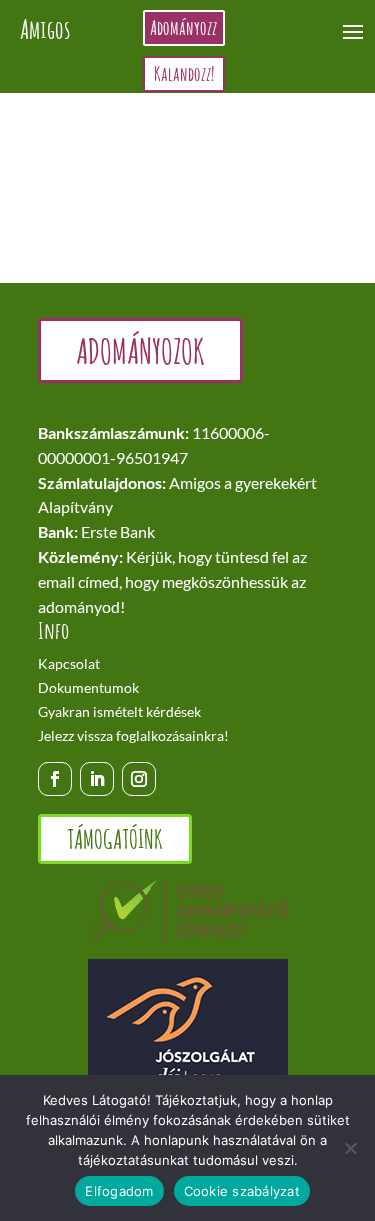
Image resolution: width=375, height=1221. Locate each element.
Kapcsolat (69, 663)
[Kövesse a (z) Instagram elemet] (139, 779)
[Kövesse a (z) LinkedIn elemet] (97, 779)
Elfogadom (119, 1191)
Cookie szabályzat (242, 1191)
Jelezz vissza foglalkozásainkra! (133, 735)
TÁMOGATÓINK (115, 839)
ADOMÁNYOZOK (140, 350)
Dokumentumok (88, 687)
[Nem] (350, 1148)
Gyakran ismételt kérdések (119, 711)
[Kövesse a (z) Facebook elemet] (55, 779)
